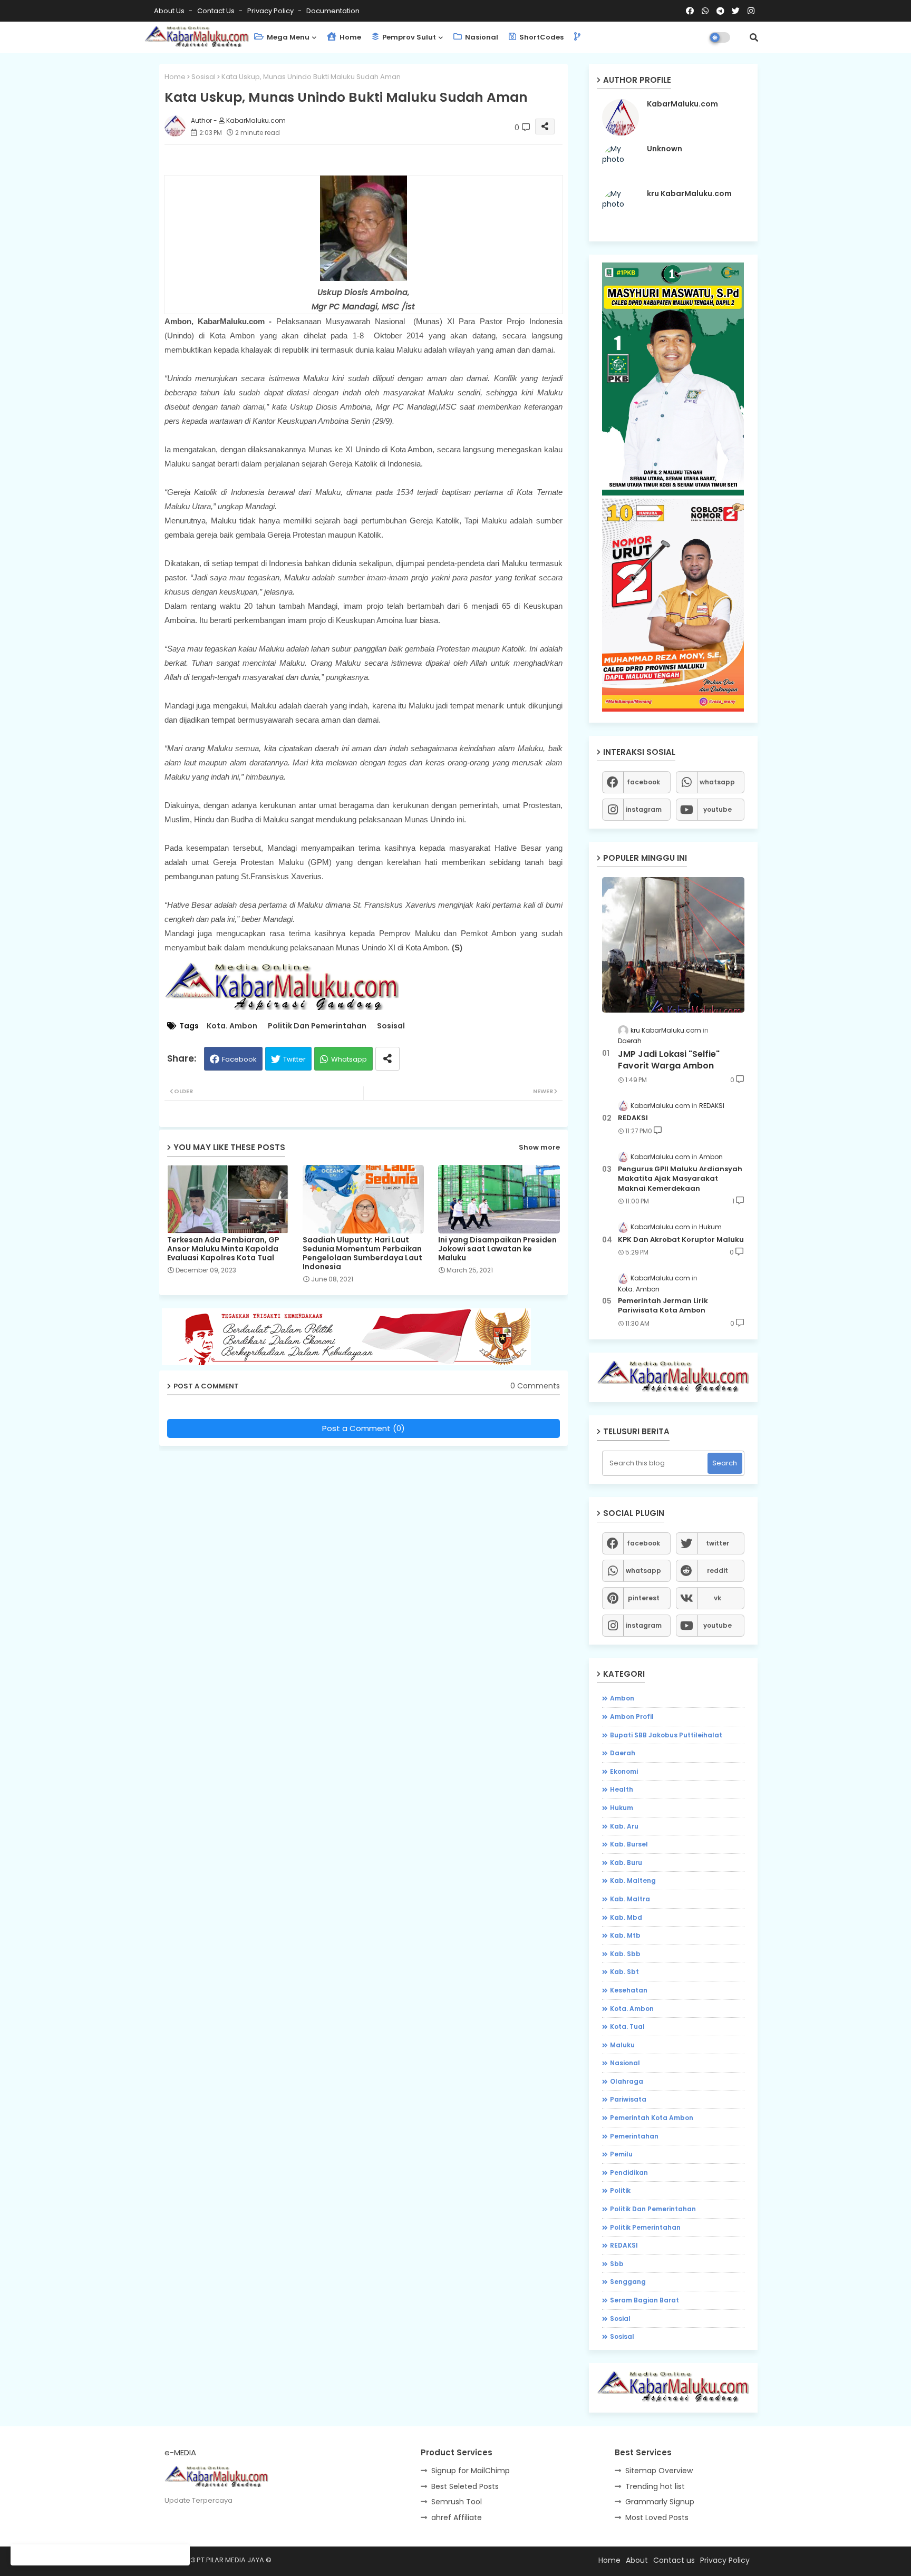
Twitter (294, 1059)
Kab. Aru (624, 1826)
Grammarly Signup (660, 2502)
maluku (622, 2045)
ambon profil (632, 1717)
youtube (718, 809)
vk (718, 1598)
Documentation (333, 11)
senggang (628, 2282)
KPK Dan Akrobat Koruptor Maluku (681, 1240)
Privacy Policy (271, 11)
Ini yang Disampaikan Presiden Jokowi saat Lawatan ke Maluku (497, 1249)
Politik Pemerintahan (645, 2227)
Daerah (623, 1753)
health (622, 1789)
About (637, 2560)
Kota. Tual (627, 2026)
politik (620, 2190)
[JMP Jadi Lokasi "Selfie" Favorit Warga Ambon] (673, 945)
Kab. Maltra (630, 1899)
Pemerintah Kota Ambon (652, 2118)
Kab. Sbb (625, 1954)
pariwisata (628, 2099)
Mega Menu (287, 37)
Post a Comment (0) (364, 1428)
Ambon (622, 1698)
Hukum (622, 1808)
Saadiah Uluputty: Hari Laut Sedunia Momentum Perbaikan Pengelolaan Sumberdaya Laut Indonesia (362, 1253)
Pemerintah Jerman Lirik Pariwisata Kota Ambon (663, 1306)
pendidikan (629, 2172)
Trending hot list (655, 2486)
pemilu (621, 2154)
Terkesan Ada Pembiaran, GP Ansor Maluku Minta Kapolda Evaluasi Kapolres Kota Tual (223, 1249)
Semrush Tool (457, 2502)
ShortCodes (541, 37)
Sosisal (203, 77)
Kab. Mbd (626, 1917)
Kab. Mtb (625, 1935)
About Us (170, 11)
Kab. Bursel (629, 1844)
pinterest (644, 1598)
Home (350, 37)
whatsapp (717, 782)
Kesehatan (629, 1990)
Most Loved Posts (657, 2517)
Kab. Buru (626, 1863)
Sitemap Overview (659, 2471)
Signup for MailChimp (471, 2471)
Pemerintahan (634, 2136)
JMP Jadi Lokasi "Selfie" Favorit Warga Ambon (669, 1060)
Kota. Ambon (232, 1026)
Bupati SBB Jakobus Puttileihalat (666, 1735)
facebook (643, 782)
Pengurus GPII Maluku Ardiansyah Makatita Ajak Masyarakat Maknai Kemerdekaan (680, 1179)
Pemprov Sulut (408, 37)
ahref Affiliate (457, 2517)
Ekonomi (624, 1771)
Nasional (481, 37)
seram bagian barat (645, 2300)
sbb (617, 2264)
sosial (620, 2319)
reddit (718, 1571)
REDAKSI (633, 1118)
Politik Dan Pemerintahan (317, 1026)
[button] (754, 37)
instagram (644, 809)
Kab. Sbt (624, 1972)
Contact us (217, 11)
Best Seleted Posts (465, 2486)
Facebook (239, 1059)
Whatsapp (349, 1059)
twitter (718, 1543)
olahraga (627, 2081)
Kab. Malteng (633, 1880)
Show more (539, 1147)
